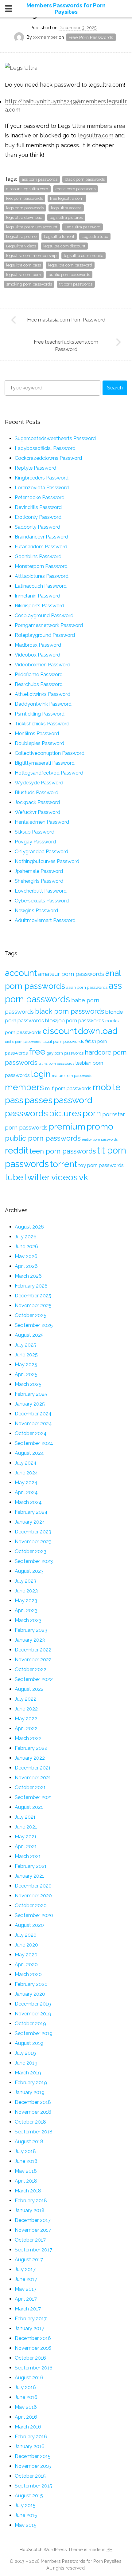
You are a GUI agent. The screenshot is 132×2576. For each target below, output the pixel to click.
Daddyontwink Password (43, 704)
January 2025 (30, 1404)
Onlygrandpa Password (41, 852)
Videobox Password (37, 655)
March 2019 (28, 2073)
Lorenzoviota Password (42, 488)
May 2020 (26, 1955)
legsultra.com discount (64, 246)
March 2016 (28, 2427)
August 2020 (29, 1925)
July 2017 (25, 2269)
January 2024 (30, 1522)
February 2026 (31, 1286)
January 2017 (29, 2328)
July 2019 (25, 2053)
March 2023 (28, 1620)
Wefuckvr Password (37, 812)
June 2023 (26, 1591)
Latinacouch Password (41, 586)
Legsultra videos (21, 246)
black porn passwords (85, 179)
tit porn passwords (76, 284)
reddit (17, 1150)
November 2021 (33, 1778)
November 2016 (33, 2348)
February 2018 (31, 2201)
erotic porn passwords (76, 189)
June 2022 (26, 1709)
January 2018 (30, 2210)
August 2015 (29, 2496)
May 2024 (26, 1483)
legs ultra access (66, 208)
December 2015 (33, 2456)
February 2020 (31, 1984)
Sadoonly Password (37, 527)
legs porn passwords (25, 208)
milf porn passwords (68, 1089)
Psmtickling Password (40, 714)
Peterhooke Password (40, 497)
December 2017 (33, 2220)
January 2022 (30, 1758)
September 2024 (34, 1443)
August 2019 (29, 2043)
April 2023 (26, 1610)
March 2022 (28, 1738)
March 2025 (28, 1384)
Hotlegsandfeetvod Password (49, 773)
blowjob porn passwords (75, 1020)
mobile (107, 1087)
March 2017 (28, 2309)
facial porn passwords (63, 1041)
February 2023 (31, 1630)
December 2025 (33, 1296)
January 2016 (30, 2446)
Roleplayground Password (45, 635)
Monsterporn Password (41, 566)
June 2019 (26, 2063)
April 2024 (26, 1492)
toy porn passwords (101, 1165)
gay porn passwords (65, 1053)
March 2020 (28, 1974)
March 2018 (28, 2191)
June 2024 (26, 1473)
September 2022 (34, 1679)
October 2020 (31, 1905)
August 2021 (29, 1807)
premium (67, 1126)
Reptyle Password (35, 468)
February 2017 (31, 2319)
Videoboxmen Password (43, 665)
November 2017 (33, 2230)
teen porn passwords (63, 1151)
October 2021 (30, 1787)
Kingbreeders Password (42, 478)
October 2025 (31, 1315)
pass (14, 1100)
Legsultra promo (21, 237)
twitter (37, 1177)
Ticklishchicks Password (42, 724)
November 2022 (33, 1660)
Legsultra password (83, 227)
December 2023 (33, 1532)
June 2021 (26, 1827)
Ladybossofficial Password (45, 448)
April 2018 (26, 2181)
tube (14, 1177)
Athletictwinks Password (43, 694)
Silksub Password (35, 832)
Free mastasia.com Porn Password (66, 320)
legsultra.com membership (31, 256)
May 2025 (26, 1365)
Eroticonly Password (38, 517)
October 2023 (31, 1551)
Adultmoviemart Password (45, 920)
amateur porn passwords (71, 974)
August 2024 (29, 1453)
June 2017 (26, 2279)
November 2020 (33, 1896)
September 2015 (33, 2486)
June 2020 (26, 1945)
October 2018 (30, 2122)
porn (92, 1113)
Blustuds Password (37, 793)
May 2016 (26, 2407)
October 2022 (31, 1669)
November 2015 (33, 2466)
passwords (26, 1113)
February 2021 (31, 1866)
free (37, 1051)
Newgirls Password (36, 911)
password (73, 1100)
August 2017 (29, 2260)
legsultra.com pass (23, 265)
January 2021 (29, 1876)
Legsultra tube (95, 237)
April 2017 (26, 2299)
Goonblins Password (38, 556)
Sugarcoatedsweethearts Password (55, 438)
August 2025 (29, 1335)
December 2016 (33, 2338)
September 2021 (33, 1797)
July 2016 (25, 2387)
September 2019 (34, 2033)
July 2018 (25, 2151)
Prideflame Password (39, 675)
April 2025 (26, 1374)
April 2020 (26, 1965)
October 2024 (31, 1433)
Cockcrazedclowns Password (48, 458)
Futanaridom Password (41, 547)
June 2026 (26, 1247)
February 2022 (31, 1748)
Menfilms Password (37, 734)
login (41, 1074)
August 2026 (29, 1227)
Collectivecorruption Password (50, 753)
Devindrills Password (38, 507)
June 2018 (26, 2161)
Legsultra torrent (59, 237)
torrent (64, 1164)
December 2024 (33, 1414)
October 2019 (30, 2024)
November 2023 (33, 1542)
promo (100, 1126)
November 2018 (33, 2112)
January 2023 (30, 1640)
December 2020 (33, 1886)
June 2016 (26, 2397)
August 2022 (29, 1689)
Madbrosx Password (38, 645)
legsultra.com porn (24, 275)
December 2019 (33, 2004)
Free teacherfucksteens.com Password (66, 346)
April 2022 (26, 1728)
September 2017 (33, 2250)
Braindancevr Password (41, 537)
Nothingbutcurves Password (47, 861)
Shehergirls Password (39, 881)
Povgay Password (35, 842)
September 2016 (34, 2368)
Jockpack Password (37, 802)
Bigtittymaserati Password (45, 763)
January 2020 (30, 1994)
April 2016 (26, 2417)
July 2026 (26, 1237)
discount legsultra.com (27, 189)
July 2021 (25, 1817)
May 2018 (26, 2171)
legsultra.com (96, 135)
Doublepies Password (39, 743)
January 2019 (30, 2092)
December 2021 (33, 1768)
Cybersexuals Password (42, 901)
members (24, 1087)
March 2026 (28, 1276)
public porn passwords (69, 275)
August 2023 (29, 1571)
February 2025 (31, 1394)
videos (64, 1177)
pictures (65, 1113)
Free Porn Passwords (91, 37)
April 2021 (26, 1846)
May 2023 (26, 1601)
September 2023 (34, 1561)
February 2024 (31, 1512)
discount (60, 1031)
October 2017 (30, 2240)
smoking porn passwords (29, 284)
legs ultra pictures (66, 217)
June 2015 (26, 2515)
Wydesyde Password (39, 783)
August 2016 (29, 2378)
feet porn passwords (24, 198)
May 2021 (26, 1837)
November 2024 (33, 1424)
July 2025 (25, 1345)
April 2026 (26, 1266)
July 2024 (26, 1463)
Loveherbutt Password (41, 891)
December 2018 (33, 2102)
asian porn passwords (87, 987)
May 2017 (26, 2289)
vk (83, 1177)
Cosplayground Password (44, 615)
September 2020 (34, 1915)
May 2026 (26, 1256)
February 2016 (31, 2437)
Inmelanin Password (37, 596)
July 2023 (25, 1581)
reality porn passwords (100, 1139)
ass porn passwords (40, 179)
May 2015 (26, 2525)
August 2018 (29, 2142)
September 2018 (34, 2132)
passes (39, 1100)
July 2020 (26, 1935)
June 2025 (26, 1355)
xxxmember (46, 37)
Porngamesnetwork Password (49, 625)
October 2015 (30, 2476)
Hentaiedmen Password (42, 822)
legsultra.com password (70, 265)
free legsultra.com (67, 198)
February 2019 (31, 2083)
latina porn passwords (56, 1063)
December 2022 (33, 1650)
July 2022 (25, 1699)
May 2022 (26, 1719)
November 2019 (33, 2014)
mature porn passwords (72, 1076)
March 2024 (28, 1502)
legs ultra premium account (32, 227)
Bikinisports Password (39, 606)
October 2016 (30, 2358)
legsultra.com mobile (83, 256)
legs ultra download (24, 217)
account (21, 973)
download (98, 1031)
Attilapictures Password (42, 576)
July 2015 (25, 2505)
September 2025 (34, 1325)
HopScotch (31, 2549)
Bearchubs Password (39, 684)
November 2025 (33, 1306)
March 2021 (28, 1856)
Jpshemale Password (39, 871)
